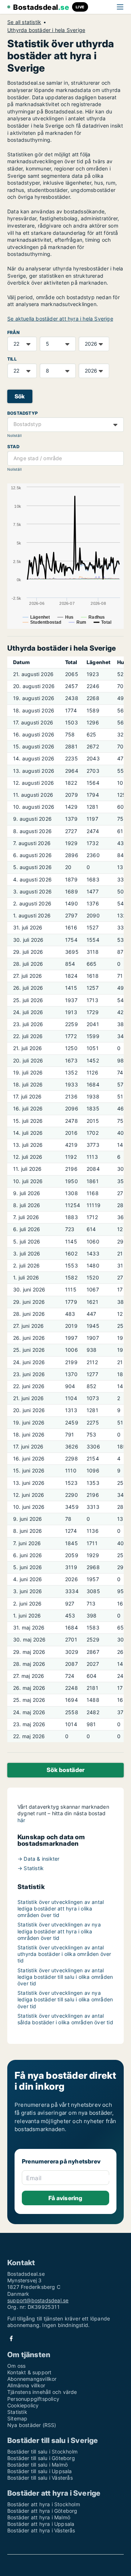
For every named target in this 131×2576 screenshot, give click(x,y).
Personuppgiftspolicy (33, 2399)
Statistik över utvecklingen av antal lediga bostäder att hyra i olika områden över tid (61, 1908)
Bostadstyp (23, 413)
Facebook (11, 2338)
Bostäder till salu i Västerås (40, 2478)
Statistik (17, 2412)
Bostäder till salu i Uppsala (40, 2471)
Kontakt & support (29, 2372)
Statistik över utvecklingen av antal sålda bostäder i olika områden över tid (65, 2019)
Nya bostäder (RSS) (32, 2425)
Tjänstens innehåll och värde (42, 2392)
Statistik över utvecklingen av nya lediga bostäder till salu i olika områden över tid (65, 1999)
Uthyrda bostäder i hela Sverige (46, 30)
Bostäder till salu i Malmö (37, 2465)
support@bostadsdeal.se (38, 2300)
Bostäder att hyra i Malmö (39, 2517)
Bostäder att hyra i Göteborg (42, 2511)
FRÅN (13, 332)
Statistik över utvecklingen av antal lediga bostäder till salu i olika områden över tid (65, 1977)
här (21, 1820)
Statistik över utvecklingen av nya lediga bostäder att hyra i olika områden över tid (59, 1931)
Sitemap (17, 2418)
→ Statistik (31, 1868)
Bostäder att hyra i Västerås (41, 2530)
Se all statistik (24, 22)
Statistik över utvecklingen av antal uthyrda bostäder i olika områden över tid (64, 1954)
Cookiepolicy (23, 2405)
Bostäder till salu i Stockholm (42, 2452)
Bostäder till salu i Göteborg (41, 2458)
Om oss (16, 2366)
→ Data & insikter (38, 1859)
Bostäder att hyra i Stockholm (44, 2504)
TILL (12, 359)
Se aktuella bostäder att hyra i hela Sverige (60, 319)
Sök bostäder (65, 1770)
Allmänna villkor (26, 2385)
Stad (13, 447)
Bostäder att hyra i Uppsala (41, 2524)
